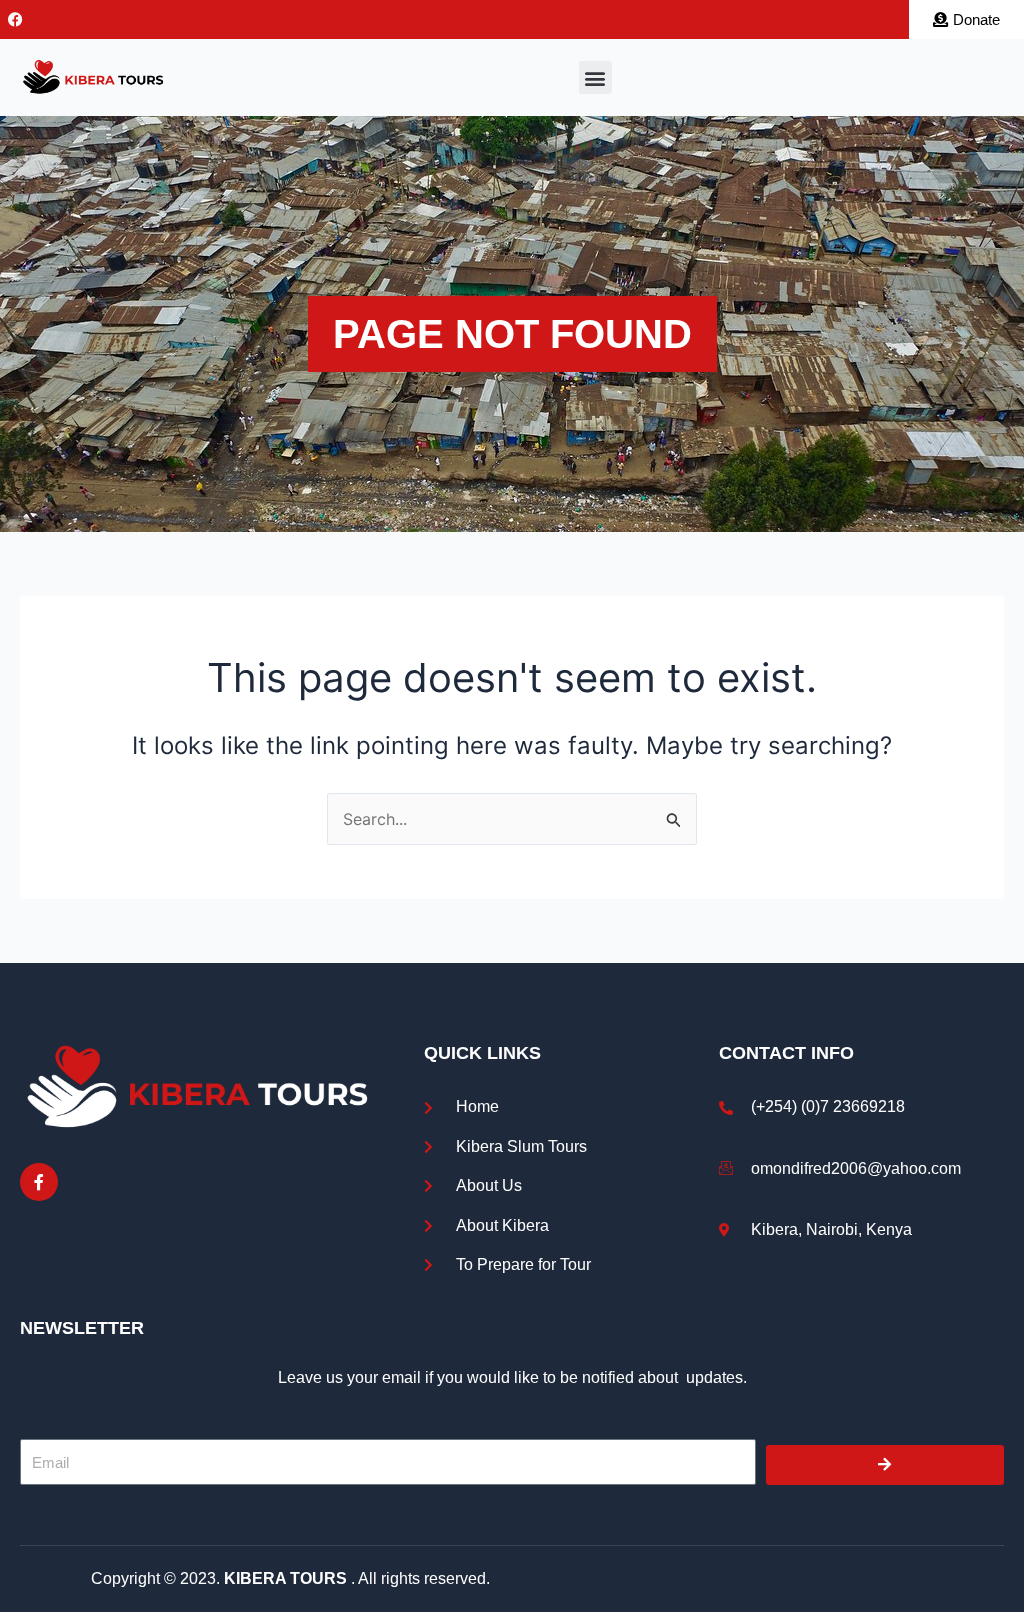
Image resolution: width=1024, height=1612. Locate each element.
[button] (595, 77)
